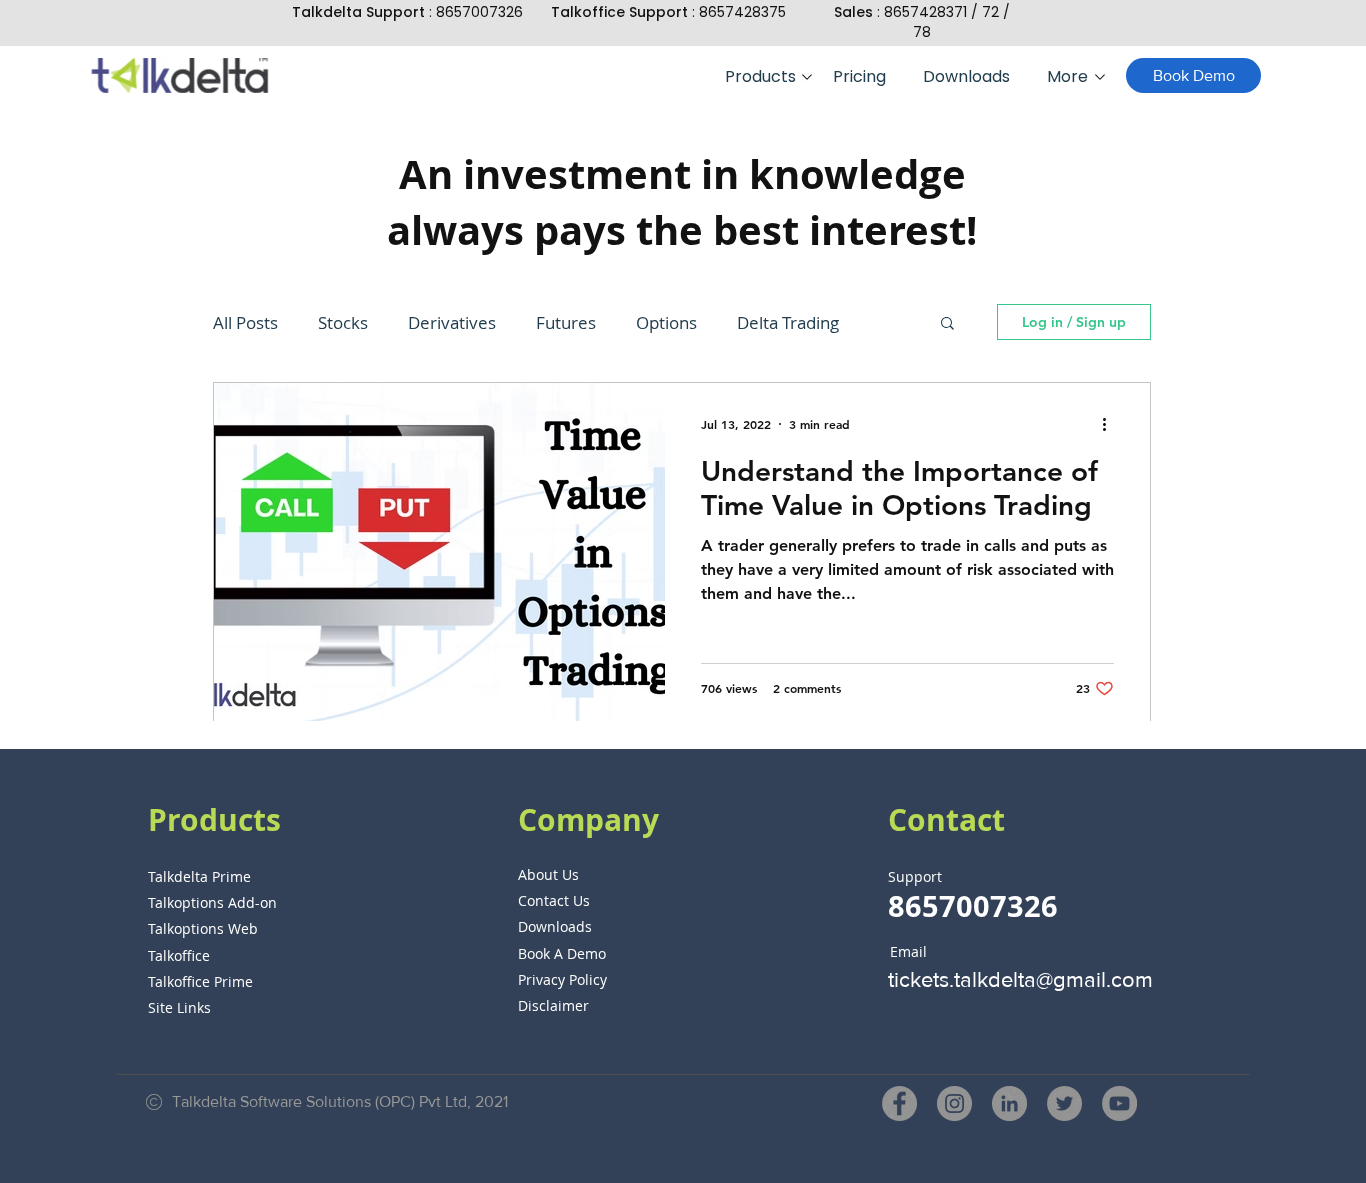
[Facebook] (899, 1103)
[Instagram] (954, 1103)
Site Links (179, 1007)
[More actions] (1111, 424)
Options (666, 322)
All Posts (245, 322)
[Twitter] (1064, 1103)
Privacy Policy (562, 979)
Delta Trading (788, 322)
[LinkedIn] (1009, 1103)
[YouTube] (1119, 1103)
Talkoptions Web (203, 928)
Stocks (343, 322)
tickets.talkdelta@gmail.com (1020, 979)
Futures (566, 322)
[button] (764, 77)
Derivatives (452, 322)
